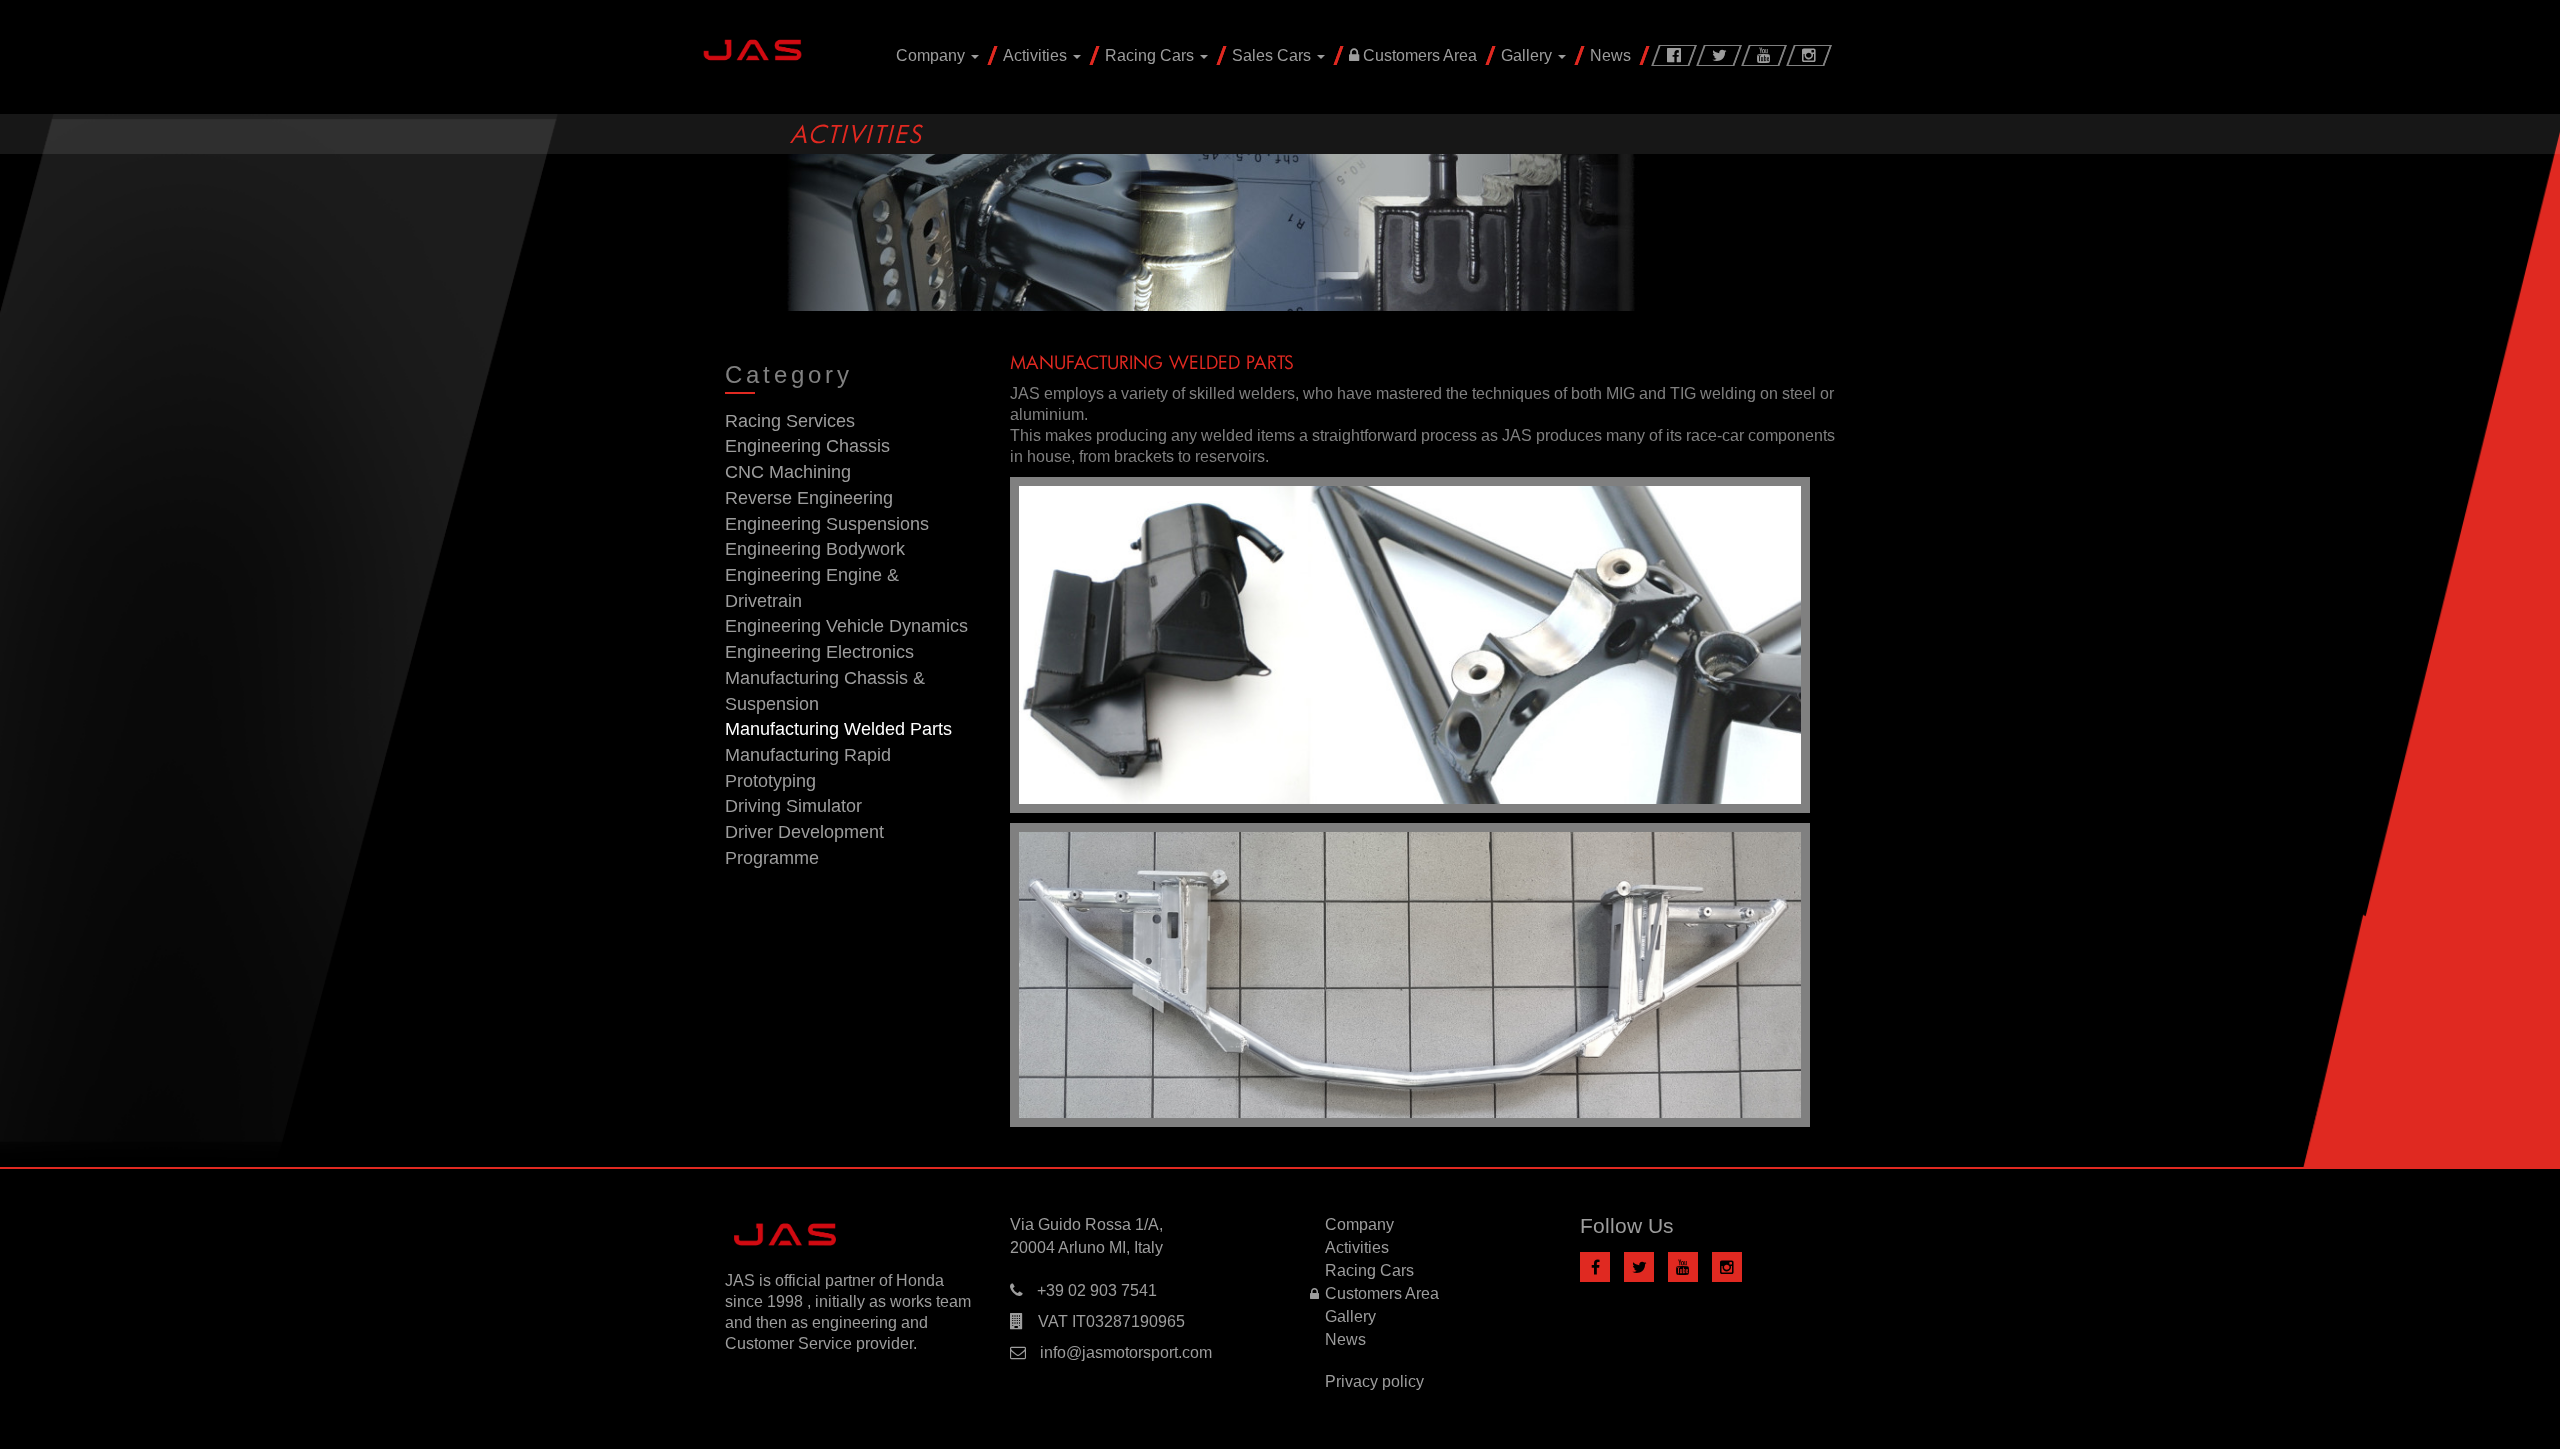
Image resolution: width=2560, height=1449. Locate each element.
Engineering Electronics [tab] (819, 652)
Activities (1037, 55)
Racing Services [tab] (790, 421)
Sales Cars (1273, 55)
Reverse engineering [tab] (809, 498)
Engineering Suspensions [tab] (827, 524)
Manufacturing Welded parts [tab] (838, 729)
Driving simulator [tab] (793, 806)
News (1610, 55)
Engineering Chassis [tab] (807, 446)
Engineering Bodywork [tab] (815, 549)
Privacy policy (1374, 1381)
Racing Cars (1151, 55)
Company (932, 55)
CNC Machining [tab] (788, 472)
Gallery (1528, 55)
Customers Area (1418, 55)
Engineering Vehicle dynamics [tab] (846, 626)
